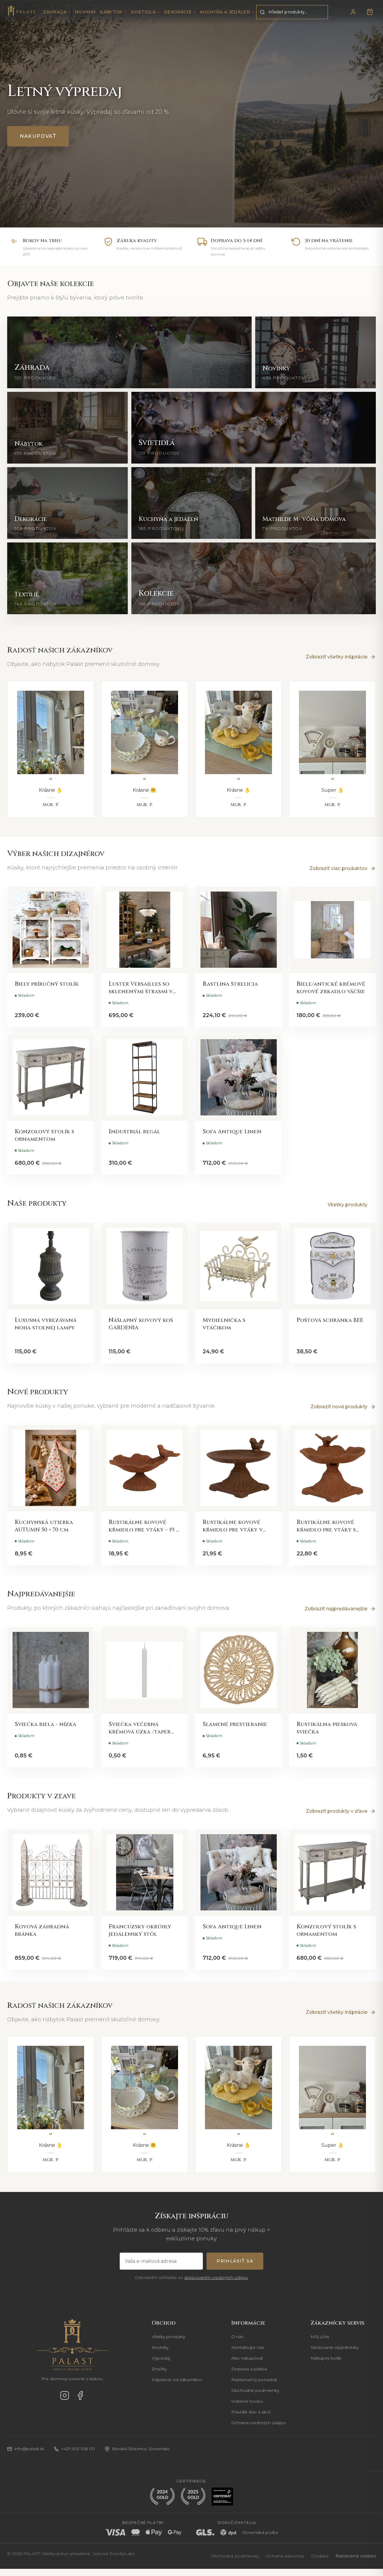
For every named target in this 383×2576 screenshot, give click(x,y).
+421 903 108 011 (78, 2449)
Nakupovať (38, 136)
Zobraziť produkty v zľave (337, 1811)
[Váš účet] (353, 12)
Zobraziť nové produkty (339, 1407)
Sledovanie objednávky (335, 2347)
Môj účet (320, 2337)
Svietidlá (143, 12)
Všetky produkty (348, 1205)
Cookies (320, 2556)
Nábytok (111, 12)
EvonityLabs (122, 2554)
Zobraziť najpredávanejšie (336, 1609)
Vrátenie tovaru (247, 2401)
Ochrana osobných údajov (259, 2423)
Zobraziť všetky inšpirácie (337, 657)
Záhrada (55, 12)
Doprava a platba (249, 2369)
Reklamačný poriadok (254, 2380)
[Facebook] (80, 2395)
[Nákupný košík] (370, 12)
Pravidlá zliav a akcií (251, 2412)
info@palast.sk (29, 2449)
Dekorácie (178, 12)
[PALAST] (22, 12)
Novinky (85, 12)
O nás (237, 2337)
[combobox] (292, 12)
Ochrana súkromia (285, 2556)
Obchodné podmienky (255, 2390)
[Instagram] (65, 2395)
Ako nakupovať (247, 2358)
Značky (159, 2369)
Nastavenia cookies (356, 2556)
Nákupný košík (326, 2358)
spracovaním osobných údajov (216, 2277)
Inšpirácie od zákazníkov (177, 2380)
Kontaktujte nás (248, 2347)
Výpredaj (161, 2358)
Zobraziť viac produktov (338, 868)
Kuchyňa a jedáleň (225, 12)
